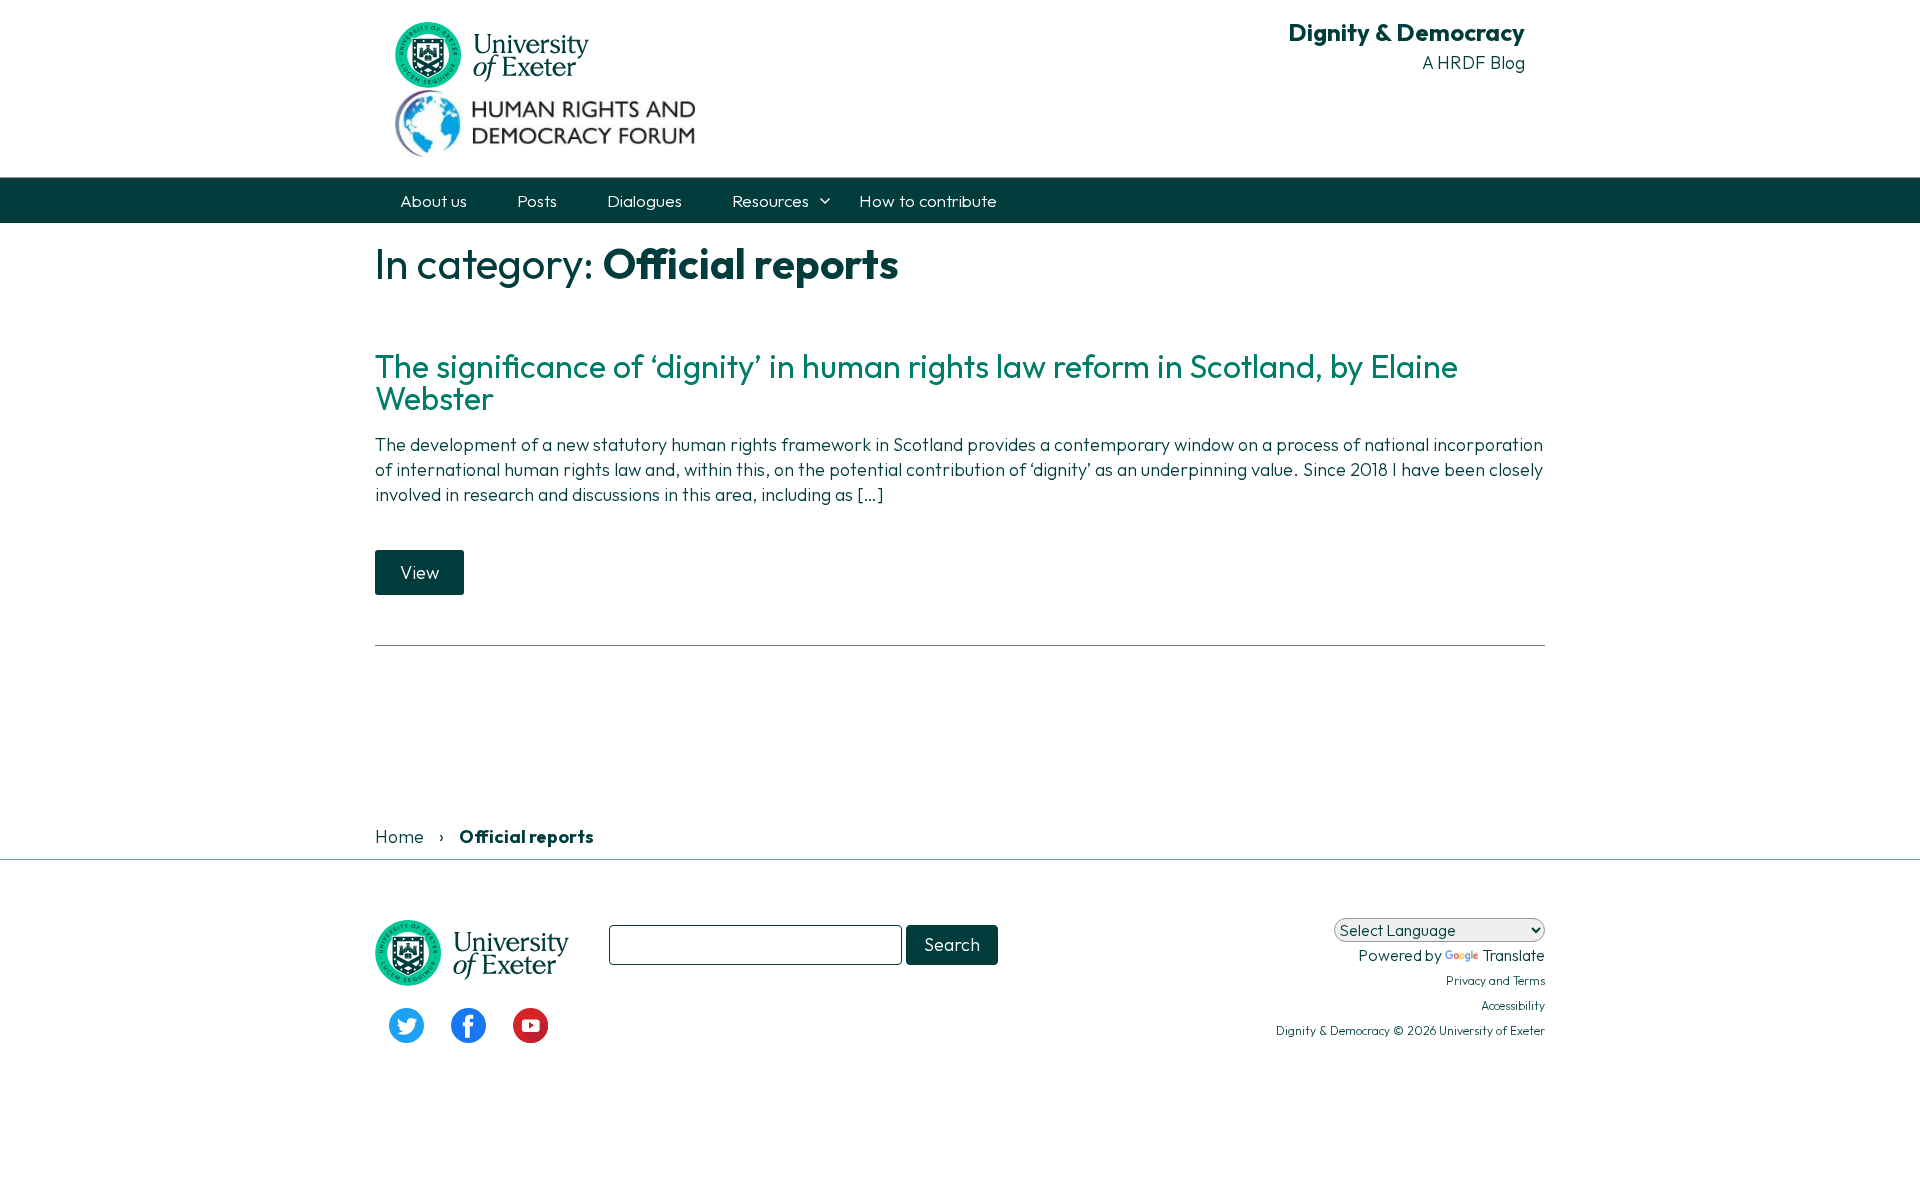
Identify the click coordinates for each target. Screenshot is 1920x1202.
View (419, 572)
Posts (537, 200)
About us (433, 200)
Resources (770, 200)
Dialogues (644, 200)
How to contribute (928, 200)
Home (399, 836)
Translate (1513, 955)
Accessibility (1513, 1005)
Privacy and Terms (1495, 980)
